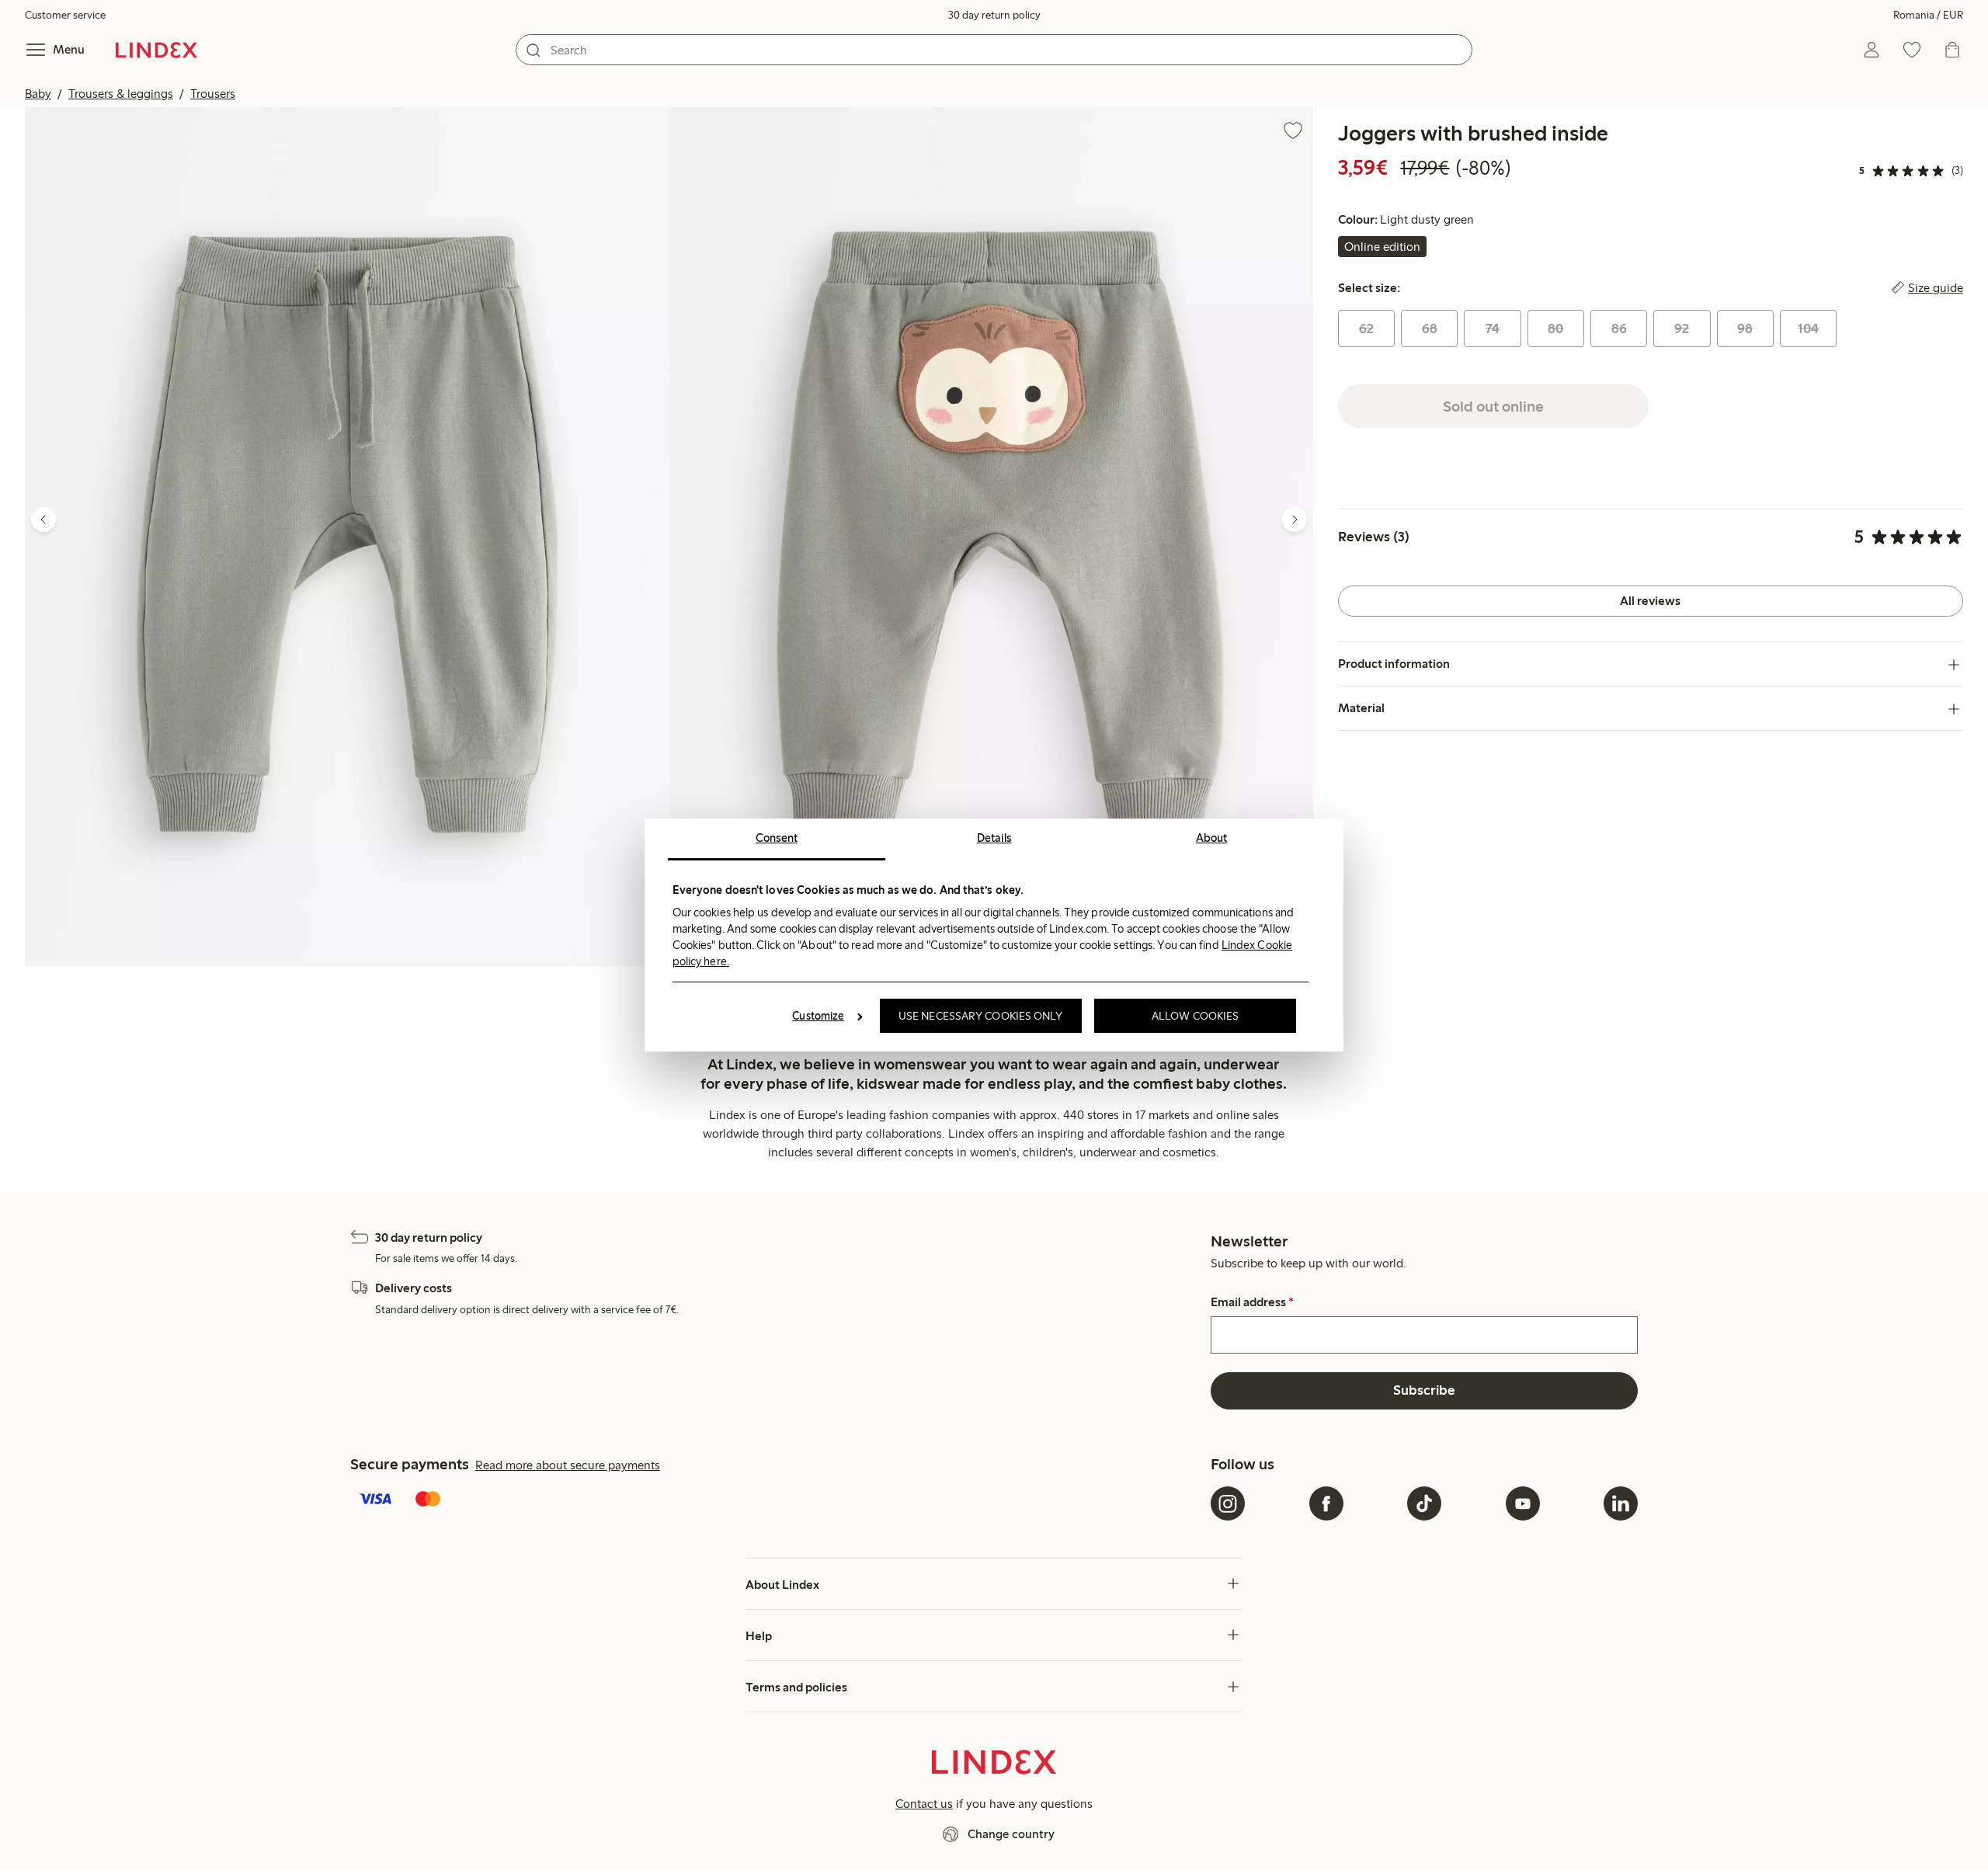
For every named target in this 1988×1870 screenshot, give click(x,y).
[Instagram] (1228, 1503)
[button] (347, 537)
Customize (818, 1016)
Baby (38, 94)
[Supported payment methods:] (777, 1500)
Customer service (65, 15)
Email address (1252, 1302)
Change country (1011, 1834)
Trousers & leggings (121, 94)
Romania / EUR (1928, 15)
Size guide (1936, 288)
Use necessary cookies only (981, 1016)
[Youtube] (1523, 1503)
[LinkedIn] (1621, 1503)
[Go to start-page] (156, 50)
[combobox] (994, 50)
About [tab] (1212, 838)
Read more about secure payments (568, 1465)
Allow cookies (1195, 1016)
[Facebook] (1326, 1503)
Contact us (924, 1804)
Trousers (213, 94)
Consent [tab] (777, 838)
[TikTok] (1424, 1503)
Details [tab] (994, 838)
